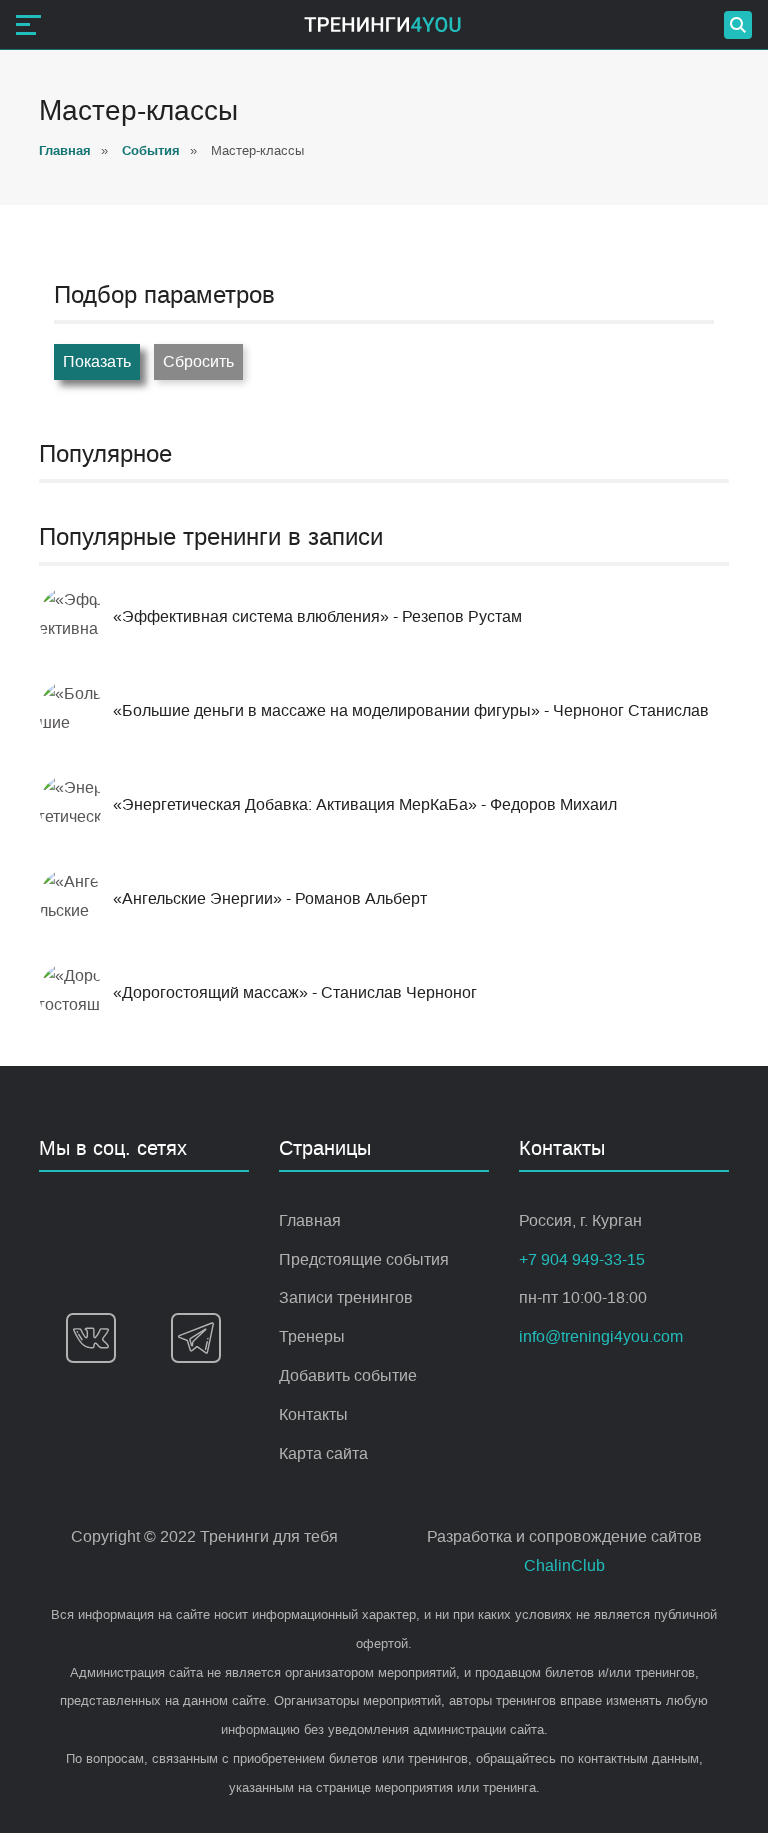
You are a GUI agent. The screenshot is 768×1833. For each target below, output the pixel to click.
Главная (310, 1220)
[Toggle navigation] (28, 25)
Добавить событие (348, 1375)
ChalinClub (564, 1565)
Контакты (313, 1414)
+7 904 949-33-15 (582, 1259)
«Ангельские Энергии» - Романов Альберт (270, 898)
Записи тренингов (346, 1297)
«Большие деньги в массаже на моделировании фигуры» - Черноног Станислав (411, 710)
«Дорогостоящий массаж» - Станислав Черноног (295, 992)
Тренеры (312, 1336)
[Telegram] (196, 1338)
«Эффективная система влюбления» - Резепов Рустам (317, 616)
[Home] (382, 24)
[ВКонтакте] (91, 1338)
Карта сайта (323, 1453)
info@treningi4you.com (601, 1336)
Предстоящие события (364, 1259)
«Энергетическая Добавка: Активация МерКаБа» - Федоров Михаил (365, 804)
